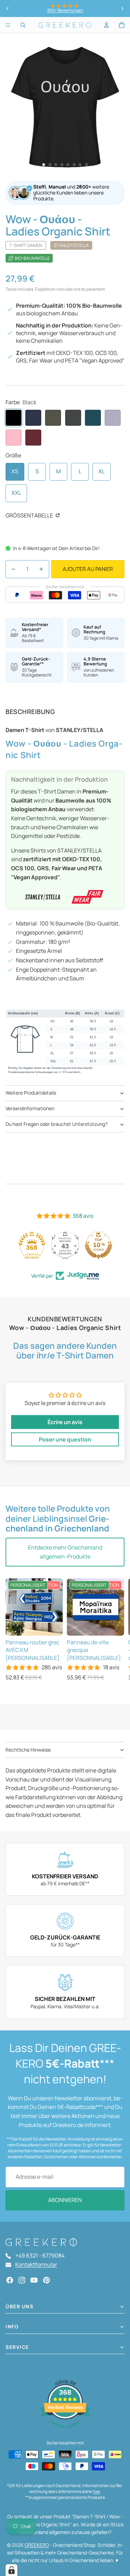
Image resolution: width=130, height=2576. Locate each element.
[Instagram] (22, 2280)
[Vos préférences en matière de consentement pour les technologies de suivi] (11, 2570)
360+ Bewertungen (65, 10)
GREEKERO (37, 2545)
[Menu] (8, 25)
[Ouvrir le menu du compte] (106, 25)
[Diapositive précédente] (8, 9)
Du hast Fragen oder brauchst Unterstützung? (57, 1124)
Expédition (45, 289)
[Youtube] (34, 2280)
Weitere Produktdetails (31, 1093)
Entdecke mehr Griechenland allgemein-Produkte (65, 1552)
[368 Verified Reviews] (65, 2432)
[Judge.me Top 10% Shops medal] (98, 1245)
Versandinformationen (30, 1108)
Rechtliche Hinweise (28, 1750)
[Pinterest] (46, 2280)
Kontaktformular (36, 2265)
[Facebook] (10, 2280)
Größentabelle (30, 515)
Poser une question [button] (65, 1439)
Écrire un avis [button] (65, 1422)
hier (96, 2491)
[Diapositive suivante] (122, 9)
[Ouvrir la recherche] (23, 25)
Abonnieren (65, 2200)
